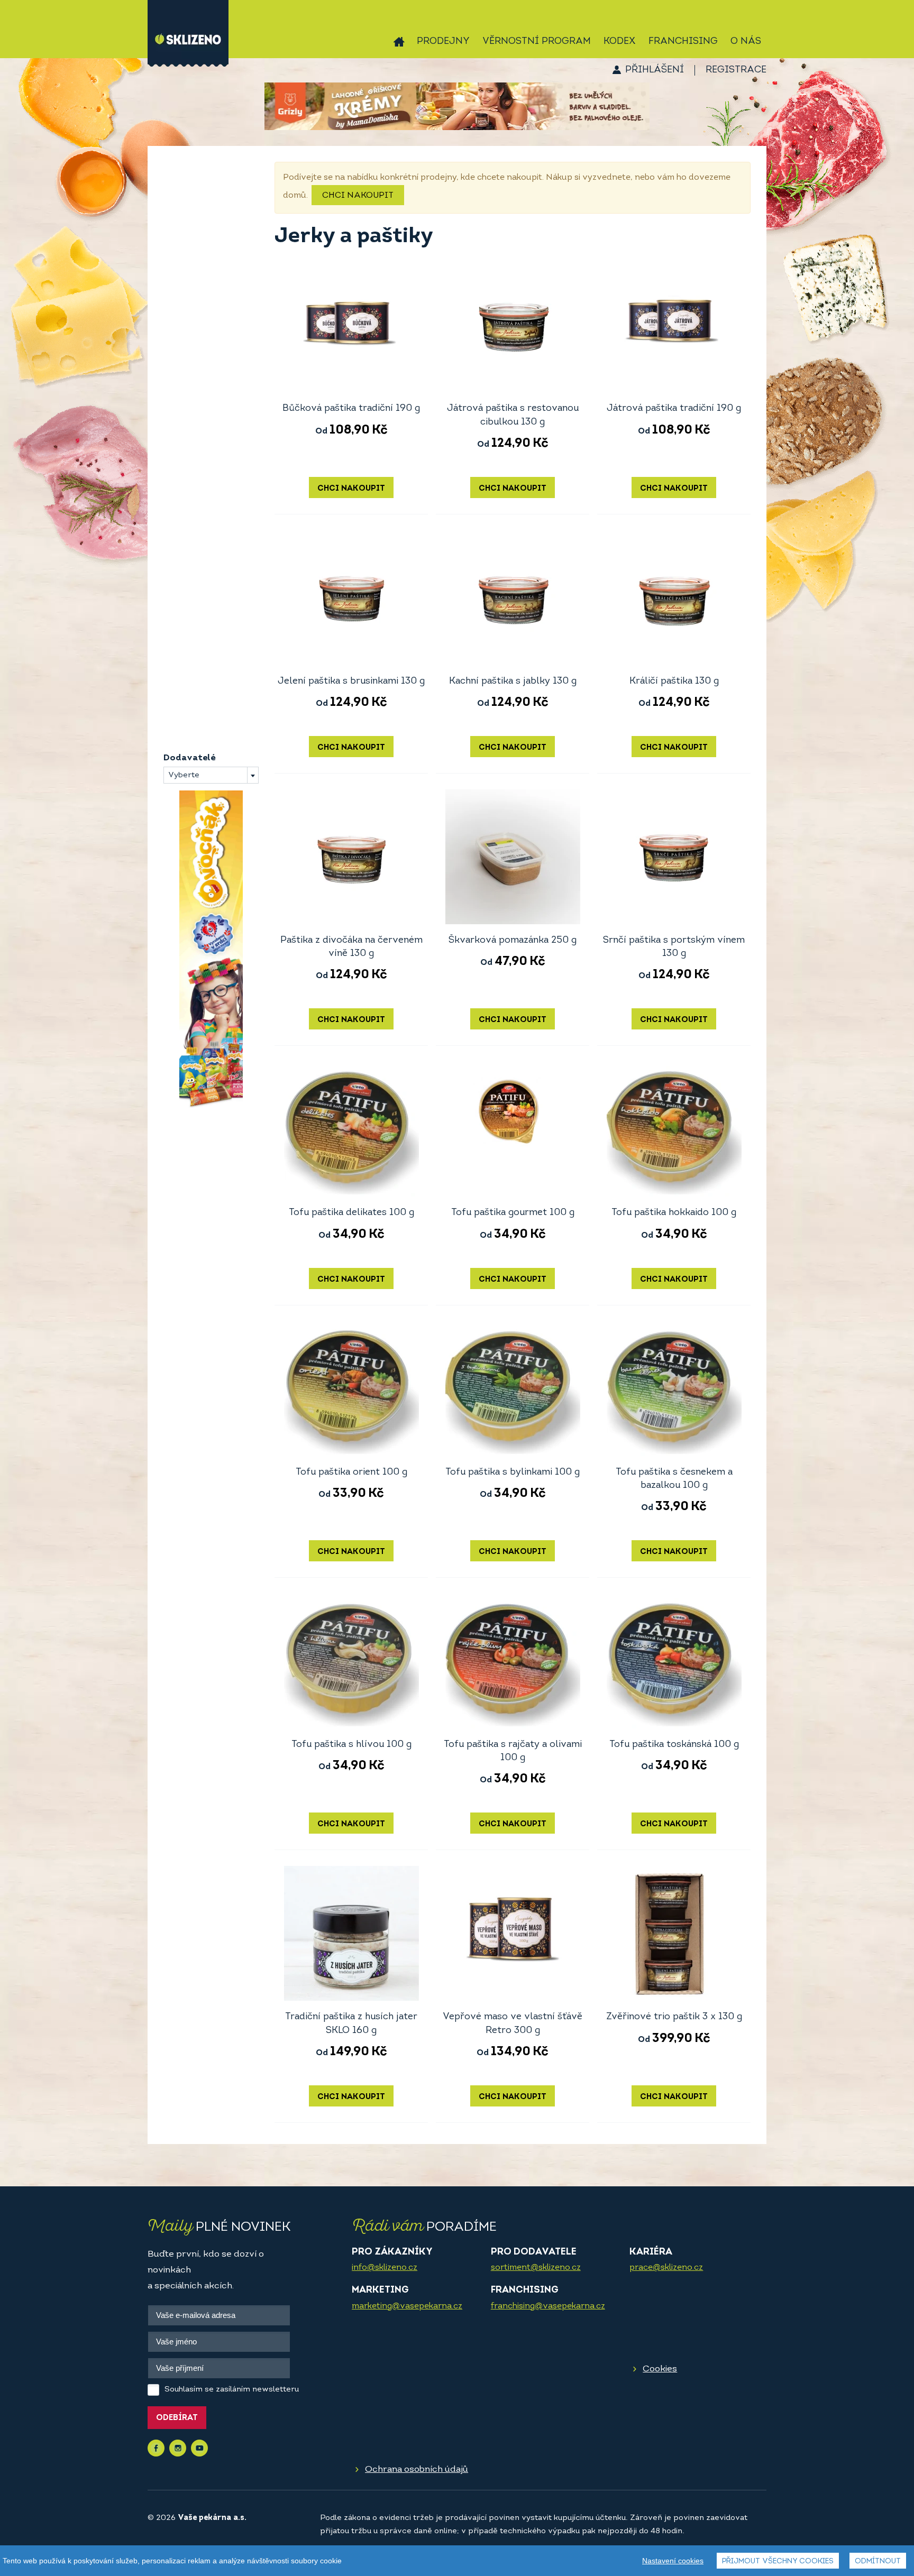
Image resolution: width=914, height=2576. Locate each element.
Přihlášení (655, 70)
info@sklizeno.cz (385, 2268)
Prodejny (443, 42)
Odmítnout (878, 2561)
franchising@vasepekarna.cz (548, 2306)
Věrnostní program (537, 42)
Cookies (660, 2369)
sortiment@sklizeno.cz (536, 2268)
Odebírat (177, 2418)
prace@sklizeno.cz (666, 2268)
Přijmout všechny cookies (778, 2561)
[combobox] (211, 775)
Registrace (736, 70)
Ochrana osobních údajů (417, 2469)
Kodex (620, 42)
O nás (746, 42)
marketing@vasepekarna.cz (407, 2306)
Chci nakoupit (358, 196)
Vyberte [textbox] (184, 775)
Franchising (683, 42)
